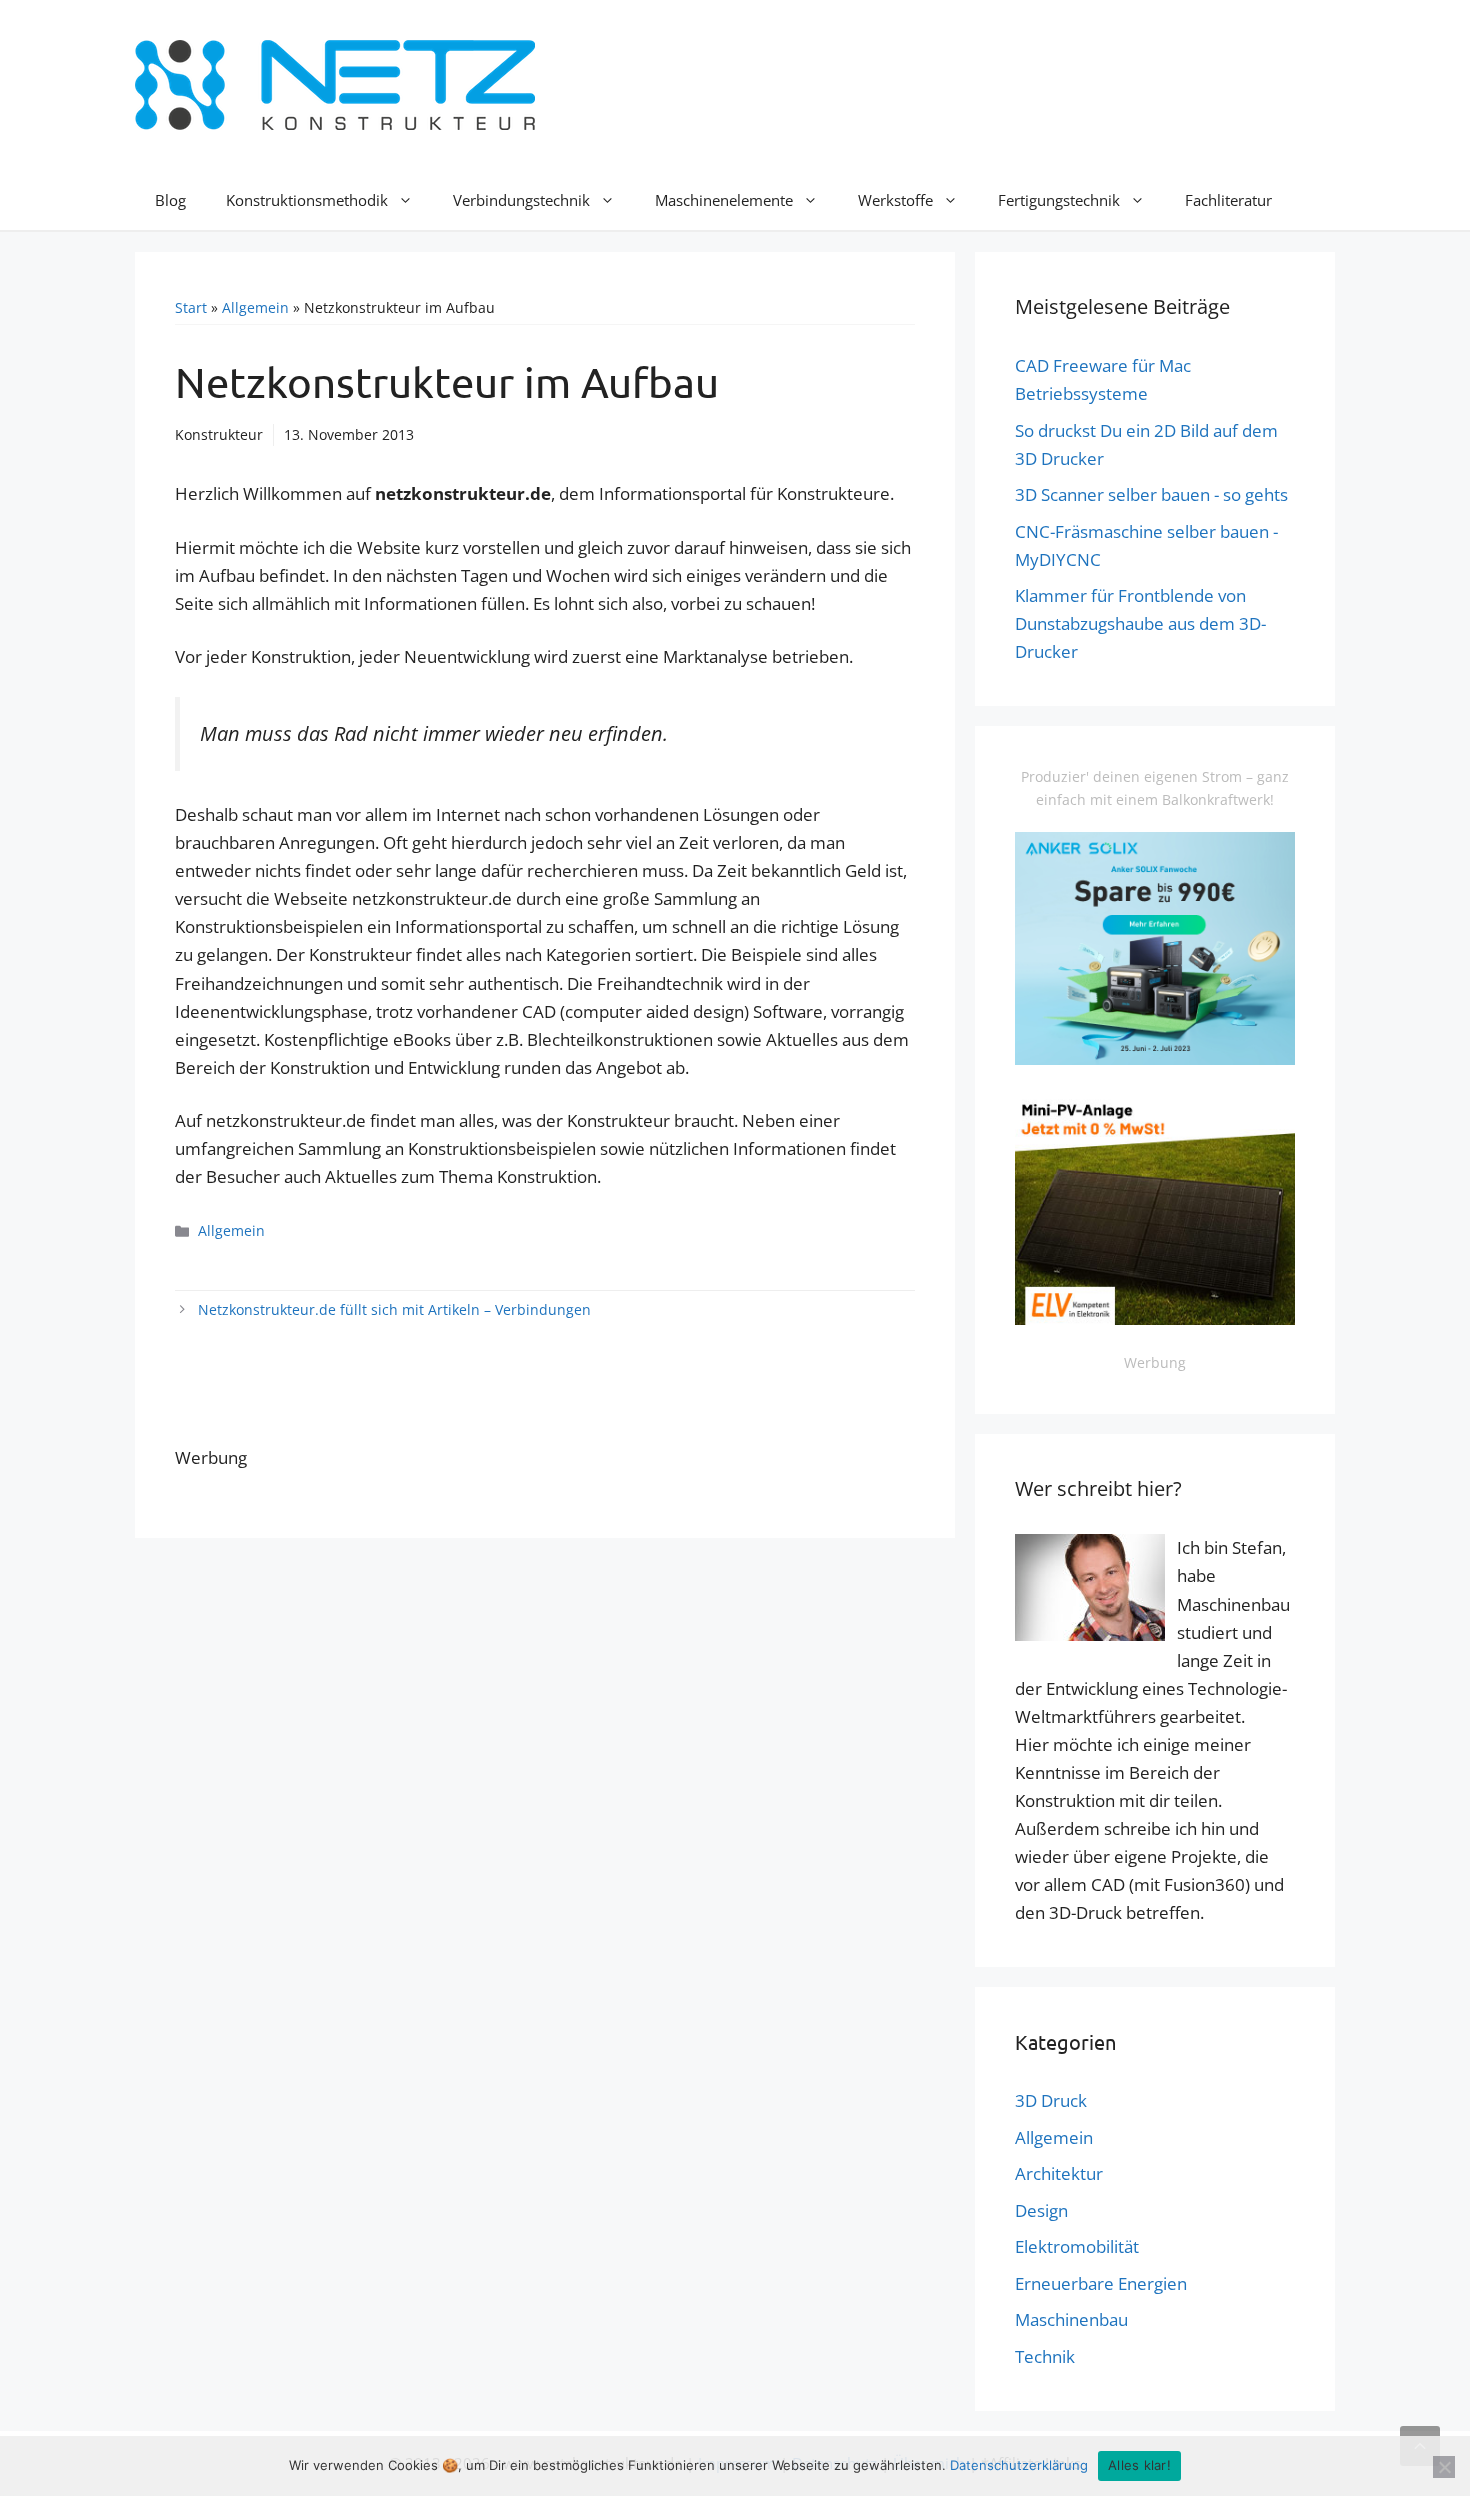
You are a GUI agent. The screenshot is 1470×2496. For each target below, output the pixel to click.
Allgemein (255, 307)
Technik (1045, 2356)
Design (1041, 2210)
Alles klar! (1139, 2465)
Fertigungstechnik (1059, 200)
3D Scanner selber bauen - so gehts (1151, 494)
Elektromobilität (1077, 2246)
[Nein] (1444, 2467)
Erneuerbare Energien (1101, 2283)
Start (191, 307)
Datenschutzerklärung (1019, 2465)
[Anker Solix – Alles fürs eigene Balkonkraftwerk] (1155, 1059)
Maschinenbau (1071, 2319)
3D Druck (1051, 2100)
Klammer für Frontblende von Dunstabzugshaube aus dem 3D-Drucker (1140, 623)
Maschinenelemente (724, 200)
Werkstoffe (895, 200)
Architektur (1059, 2173)
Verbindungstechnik (521, 200)
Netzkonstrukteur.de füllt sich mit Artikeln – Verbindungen (394, 1309)
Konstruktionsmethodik (307, 200)
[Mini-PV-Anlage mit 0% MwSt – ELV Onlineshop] (1155, 1319)
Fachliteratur (1228, 200)
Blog (170, 200)
